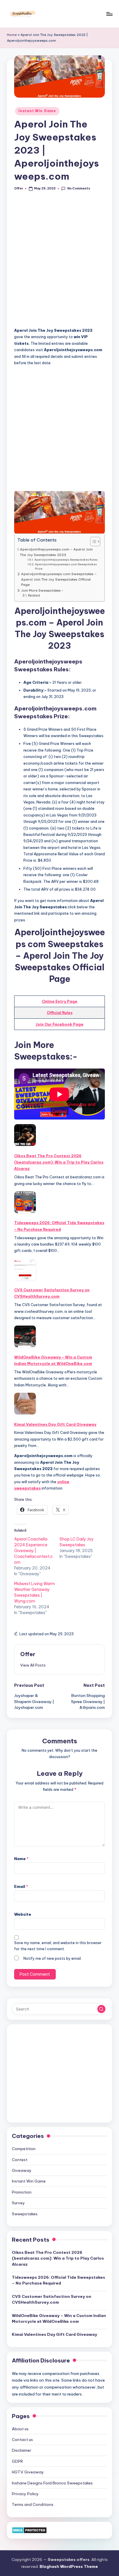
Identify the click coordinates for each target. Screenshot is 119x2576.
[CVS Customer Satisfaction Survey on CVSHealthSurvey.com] (25, 1269)
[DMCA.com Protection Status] (29, 2530)
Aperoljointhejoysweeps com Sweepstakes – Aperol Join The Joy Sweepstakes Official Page (59, 579)
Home (12, 35)
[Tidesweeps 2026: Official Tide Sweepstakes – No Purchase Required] (25, 1202)
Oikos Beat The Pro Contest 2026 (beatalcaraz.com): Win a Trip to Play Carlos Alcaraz (59, 1162)
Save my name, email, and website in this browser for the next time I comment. (58, 1946)
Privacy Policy (25, 2494)
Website (23, 1914)
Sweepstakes (25, 2214)
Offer (28, 1654)
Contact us (22, 2440)
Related (34, 596)
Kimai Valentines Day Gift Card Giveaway (55, 1424)
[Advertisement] (59, 262)
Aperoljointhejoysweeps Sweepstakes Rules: (66, 560)
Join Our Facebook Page (59, 1024)
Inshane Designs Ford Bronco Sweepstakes (52, 2483)
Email (21, 1886)
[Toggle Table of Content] (92, 542)
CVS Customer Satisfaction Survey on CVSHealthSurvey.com (52, 1293)
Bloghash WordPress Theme (69, 2566)
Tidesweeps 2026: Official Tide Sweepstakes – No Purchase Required (59, 1226)
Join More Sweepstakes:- (42, 590)
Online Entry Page (60, 1001)
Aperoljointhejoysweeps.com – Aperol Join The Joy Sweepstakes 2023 (56, 552)
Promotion (22, 2192)
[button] (33, 1665)
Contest (20, 2160)
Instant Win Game (37, 111)
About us (20, 2429)
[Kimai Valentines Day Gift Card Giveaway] (25, 1404)
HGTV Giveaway (28, 2472)
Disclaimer (22, 2450)
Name (21, 1859)
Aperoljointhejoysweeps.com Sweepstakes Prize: (66, 566)
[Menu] (109, 14)
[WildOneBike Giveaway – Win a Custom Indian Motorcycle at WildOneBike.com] (25, 1336)
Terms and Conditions (33, 2504)
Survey (18, 2203)
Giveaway (22, 2170)
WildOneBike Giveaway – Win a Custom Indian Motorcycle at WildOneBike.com (53, 1360)
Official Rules (60, 1013)
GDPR (17, 2461)
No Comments (79, 188)
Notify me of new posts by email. (53, 1958)
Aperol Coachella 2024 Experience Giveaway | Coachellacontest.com (34, 1551)
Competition (24, 2149)
